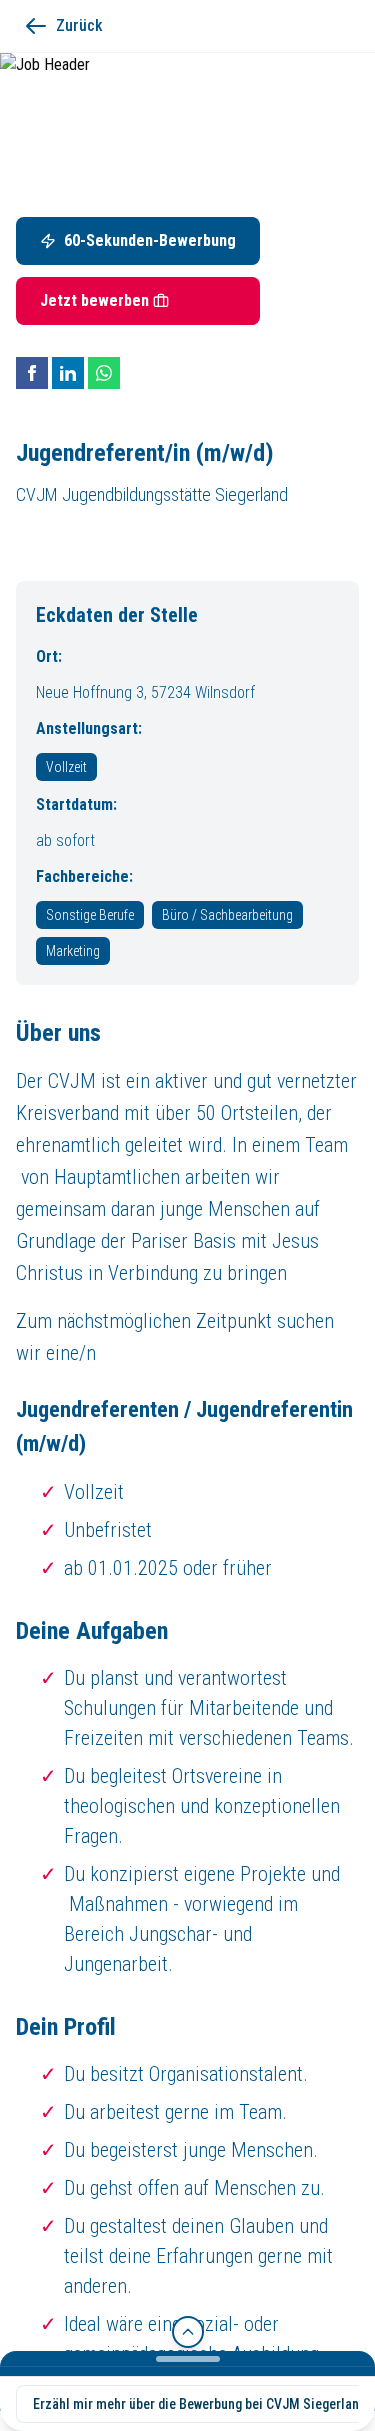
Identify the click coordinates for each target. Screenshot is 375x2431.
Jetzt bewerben (94, 300)
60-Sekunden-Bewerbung (150, 240)
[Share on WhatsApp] (104, 373)
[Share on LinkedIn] (68, 373)
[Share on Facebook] (32, 373)
